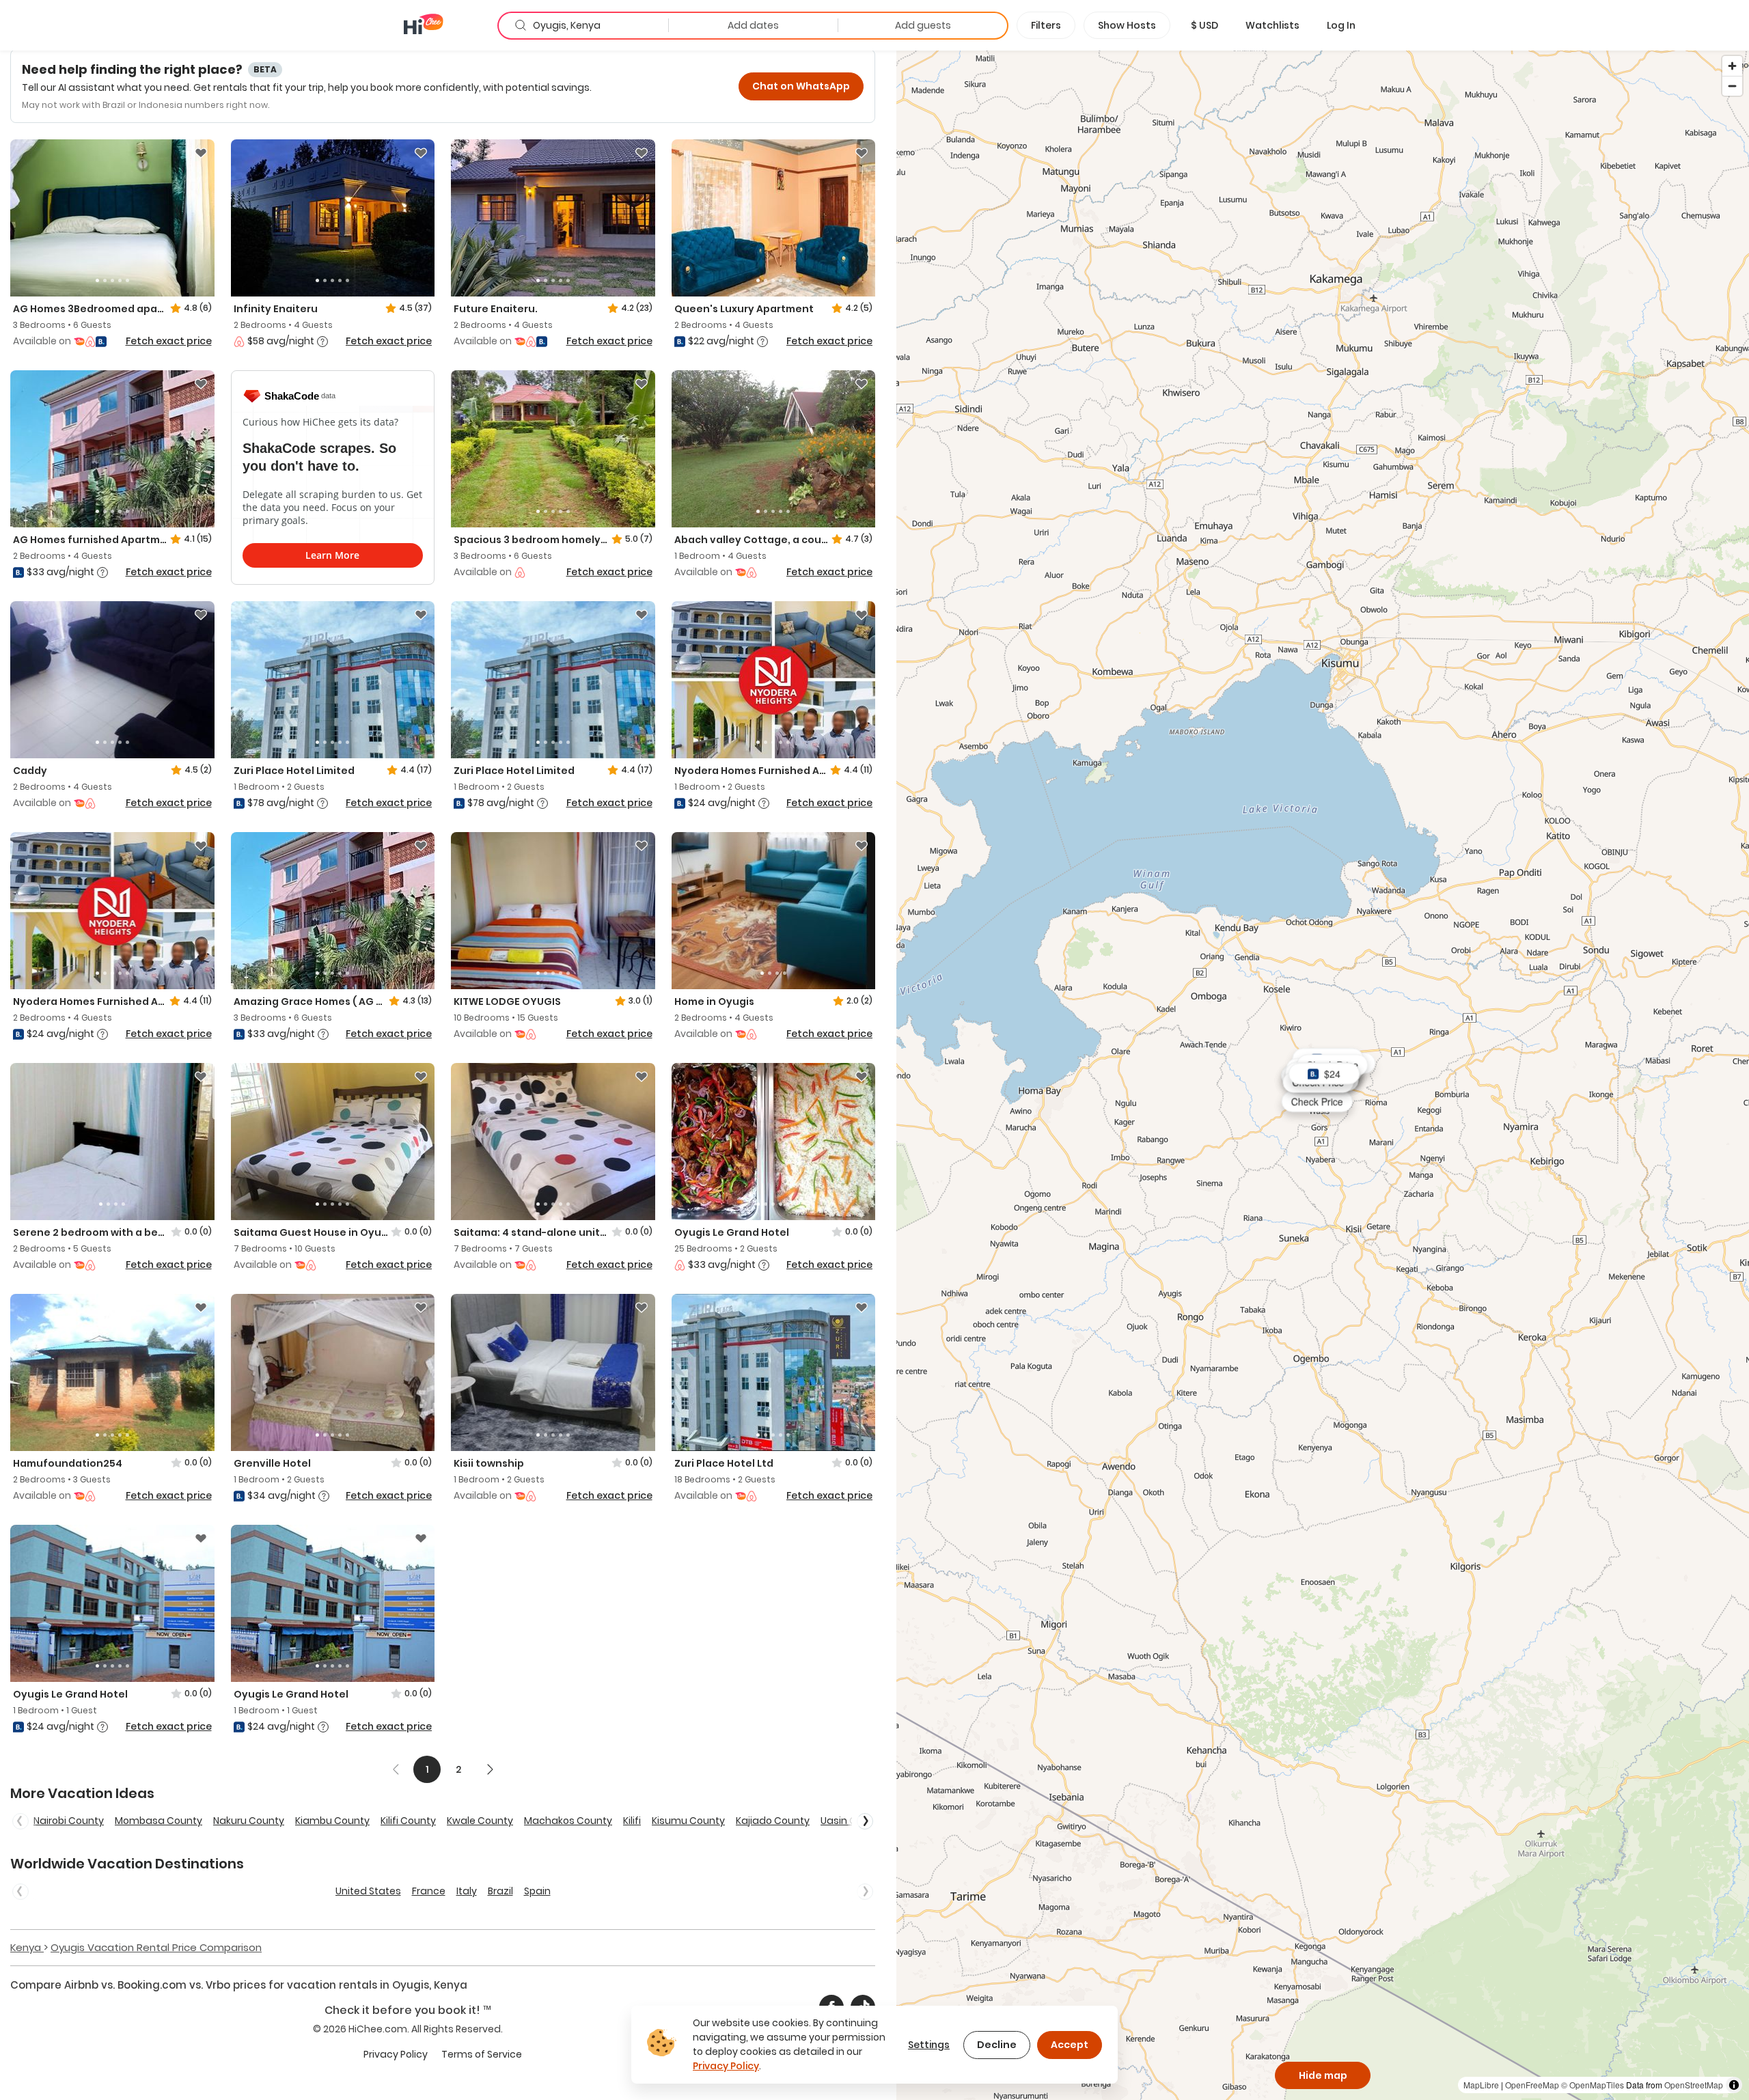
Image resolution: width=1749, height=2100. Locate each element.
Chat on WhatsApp (801, 86)
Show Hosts (1127, 25)
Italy (467, 1891)
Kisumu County (688, 1821)
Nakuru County (249, 1821)
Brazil (500, 1891)
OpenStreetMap (1694, 2085)
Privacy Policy (396, 2054)
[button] (1204, 25)
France (429, 1891)
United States (368, 1891)
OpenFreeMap (1532, 2085)
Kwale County (480, 1821)
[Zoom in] (1732, 66)
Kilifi (632, 1821)
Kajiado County (773, 1821)
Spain (537, 1891)
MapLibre (1481, 2085)
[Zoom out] (1732, 86)
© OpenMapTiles (1593, 2085)
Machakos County (568, 1821)
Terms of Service (482, 2054)
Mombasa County (159, 1821)
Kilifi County (408, 1821)
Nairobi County (69, 1821)
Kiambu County (332, 1821)
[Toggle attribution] (1734, 2085)
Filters (1046, 25)
